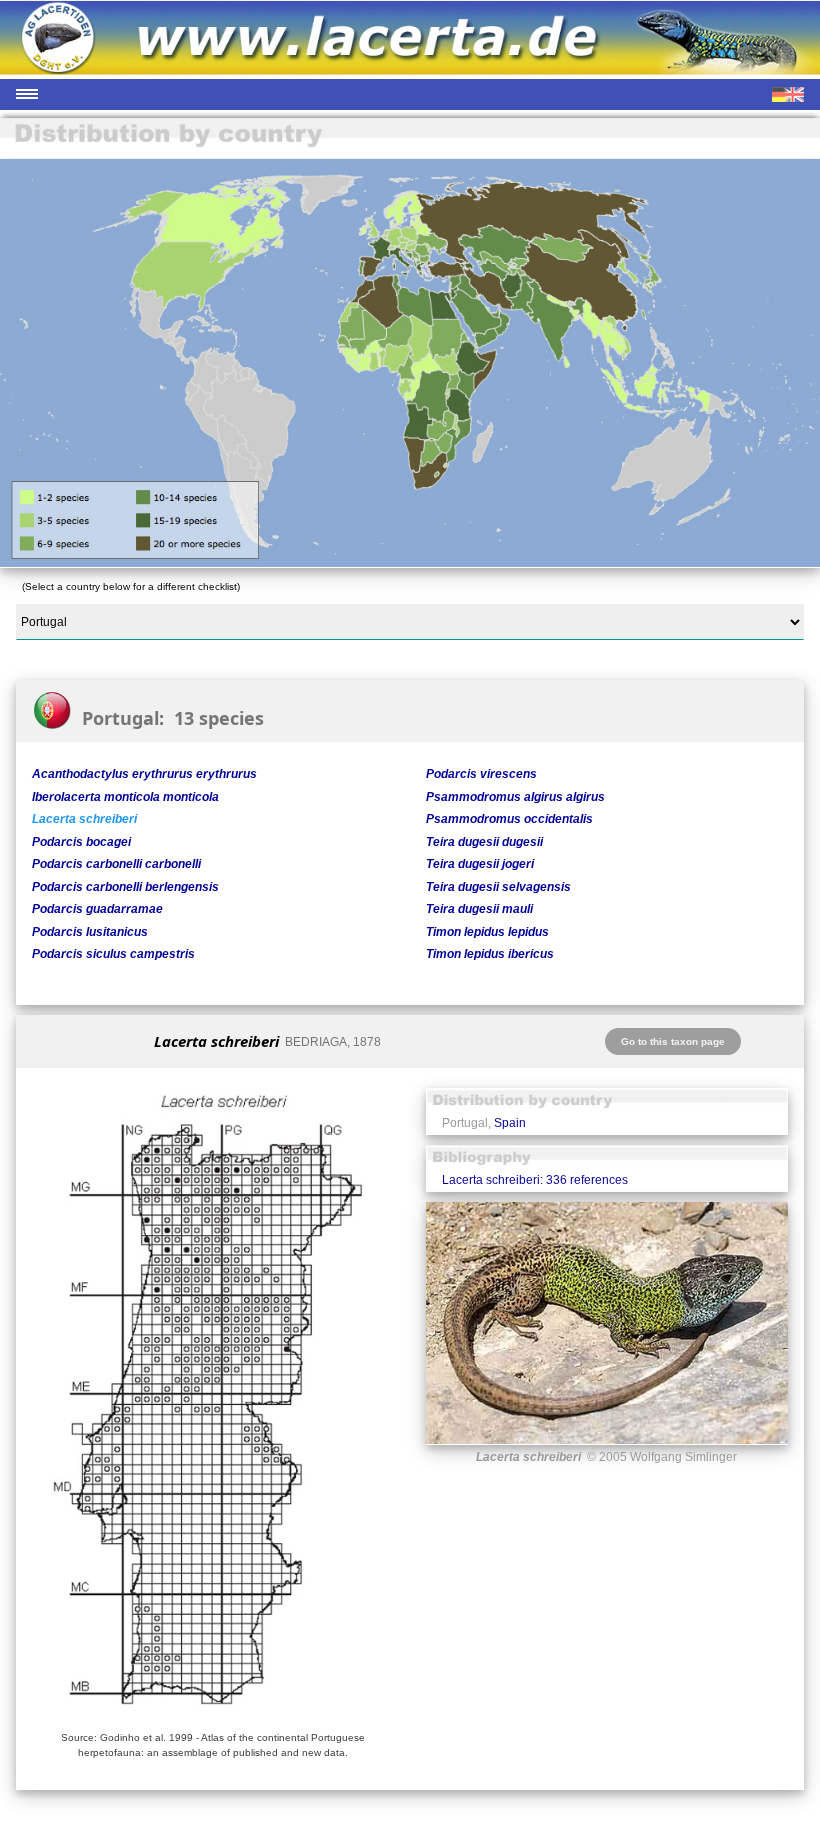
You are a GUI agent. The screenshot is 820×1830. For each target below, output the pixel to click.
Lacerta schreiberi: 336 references (535, 1180)
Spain (510, 1123)
